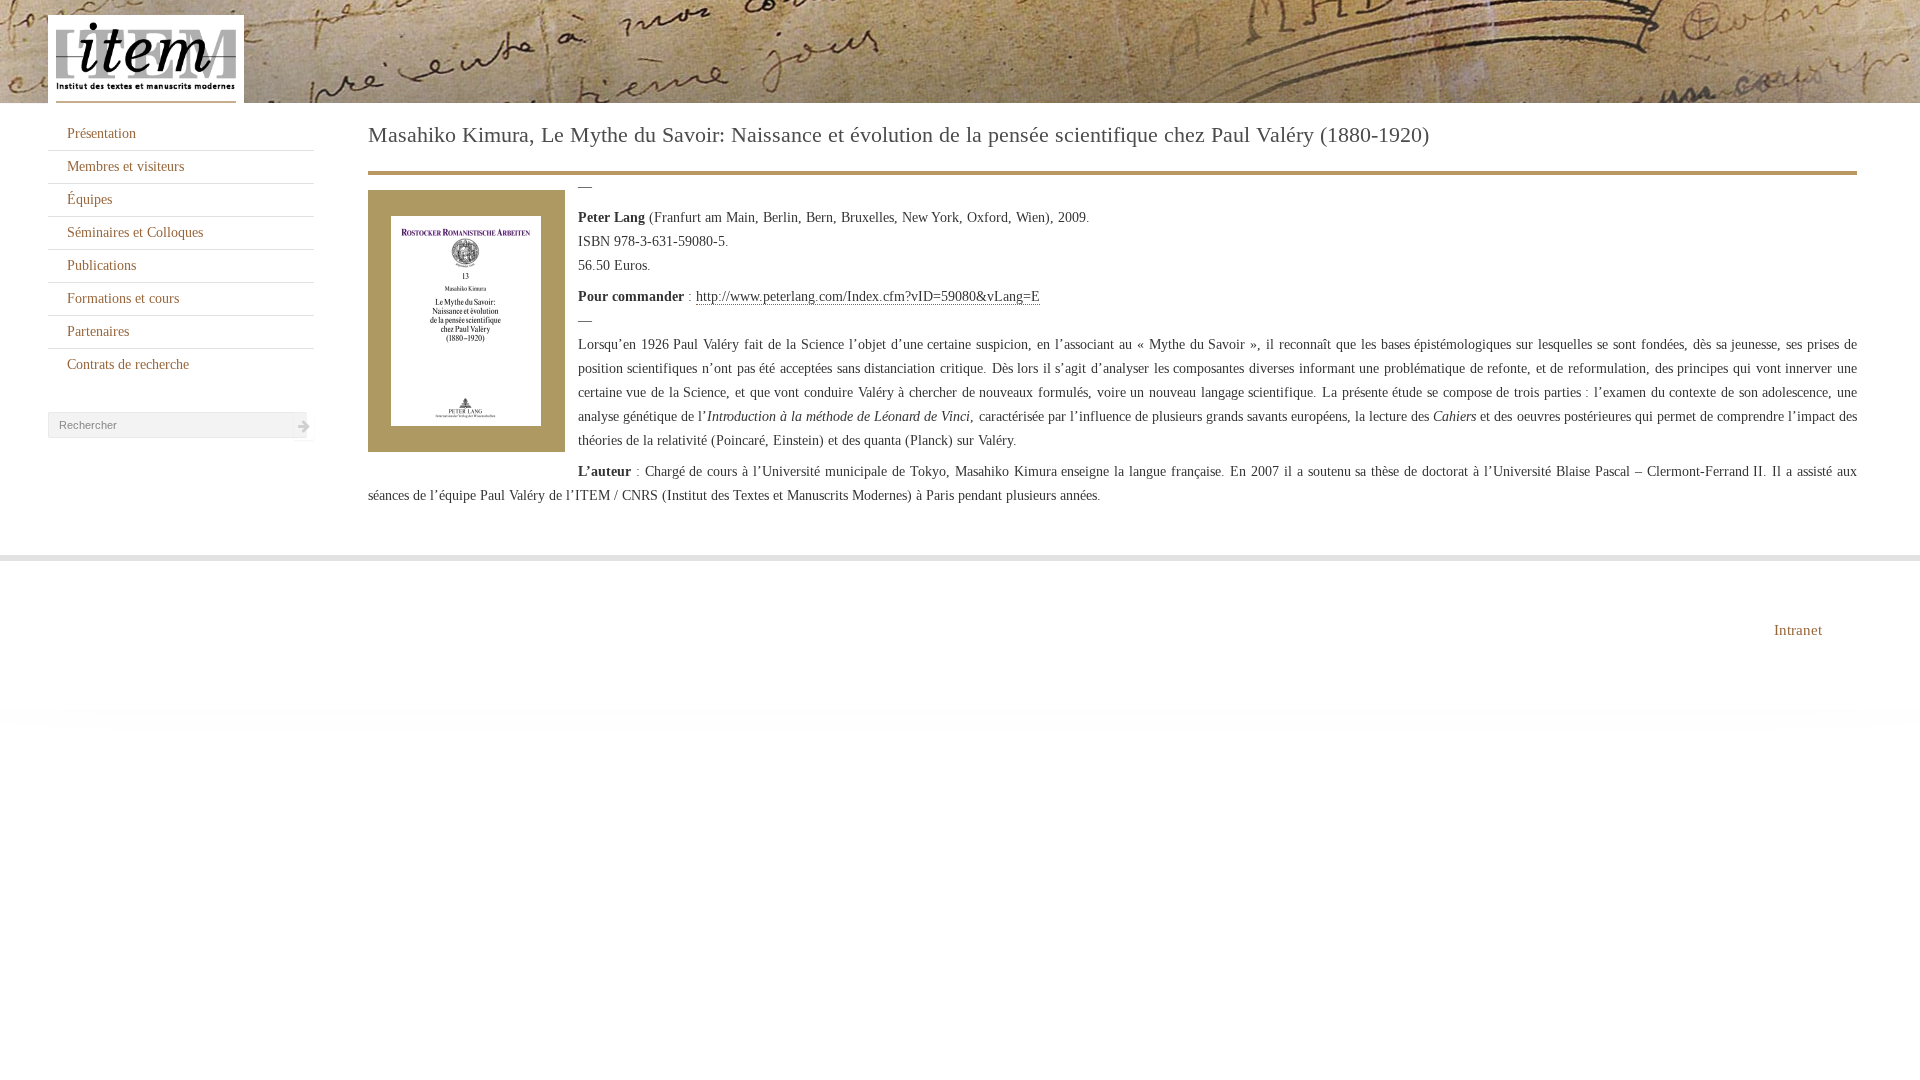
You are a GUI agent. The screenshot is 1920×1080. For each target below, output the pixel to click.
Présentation (101, 133)
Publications (101, 265)
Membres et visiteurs (125, 166)
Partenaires (98, 331)
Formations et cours (123, 298)
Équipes (89, 199)
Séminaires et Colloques (135, 232)
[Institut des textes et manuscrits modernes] (960, 52)
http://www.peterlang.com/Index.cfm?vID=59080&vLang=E (868, 296)
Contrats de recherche (128, 364)
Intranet (1798, 630)
